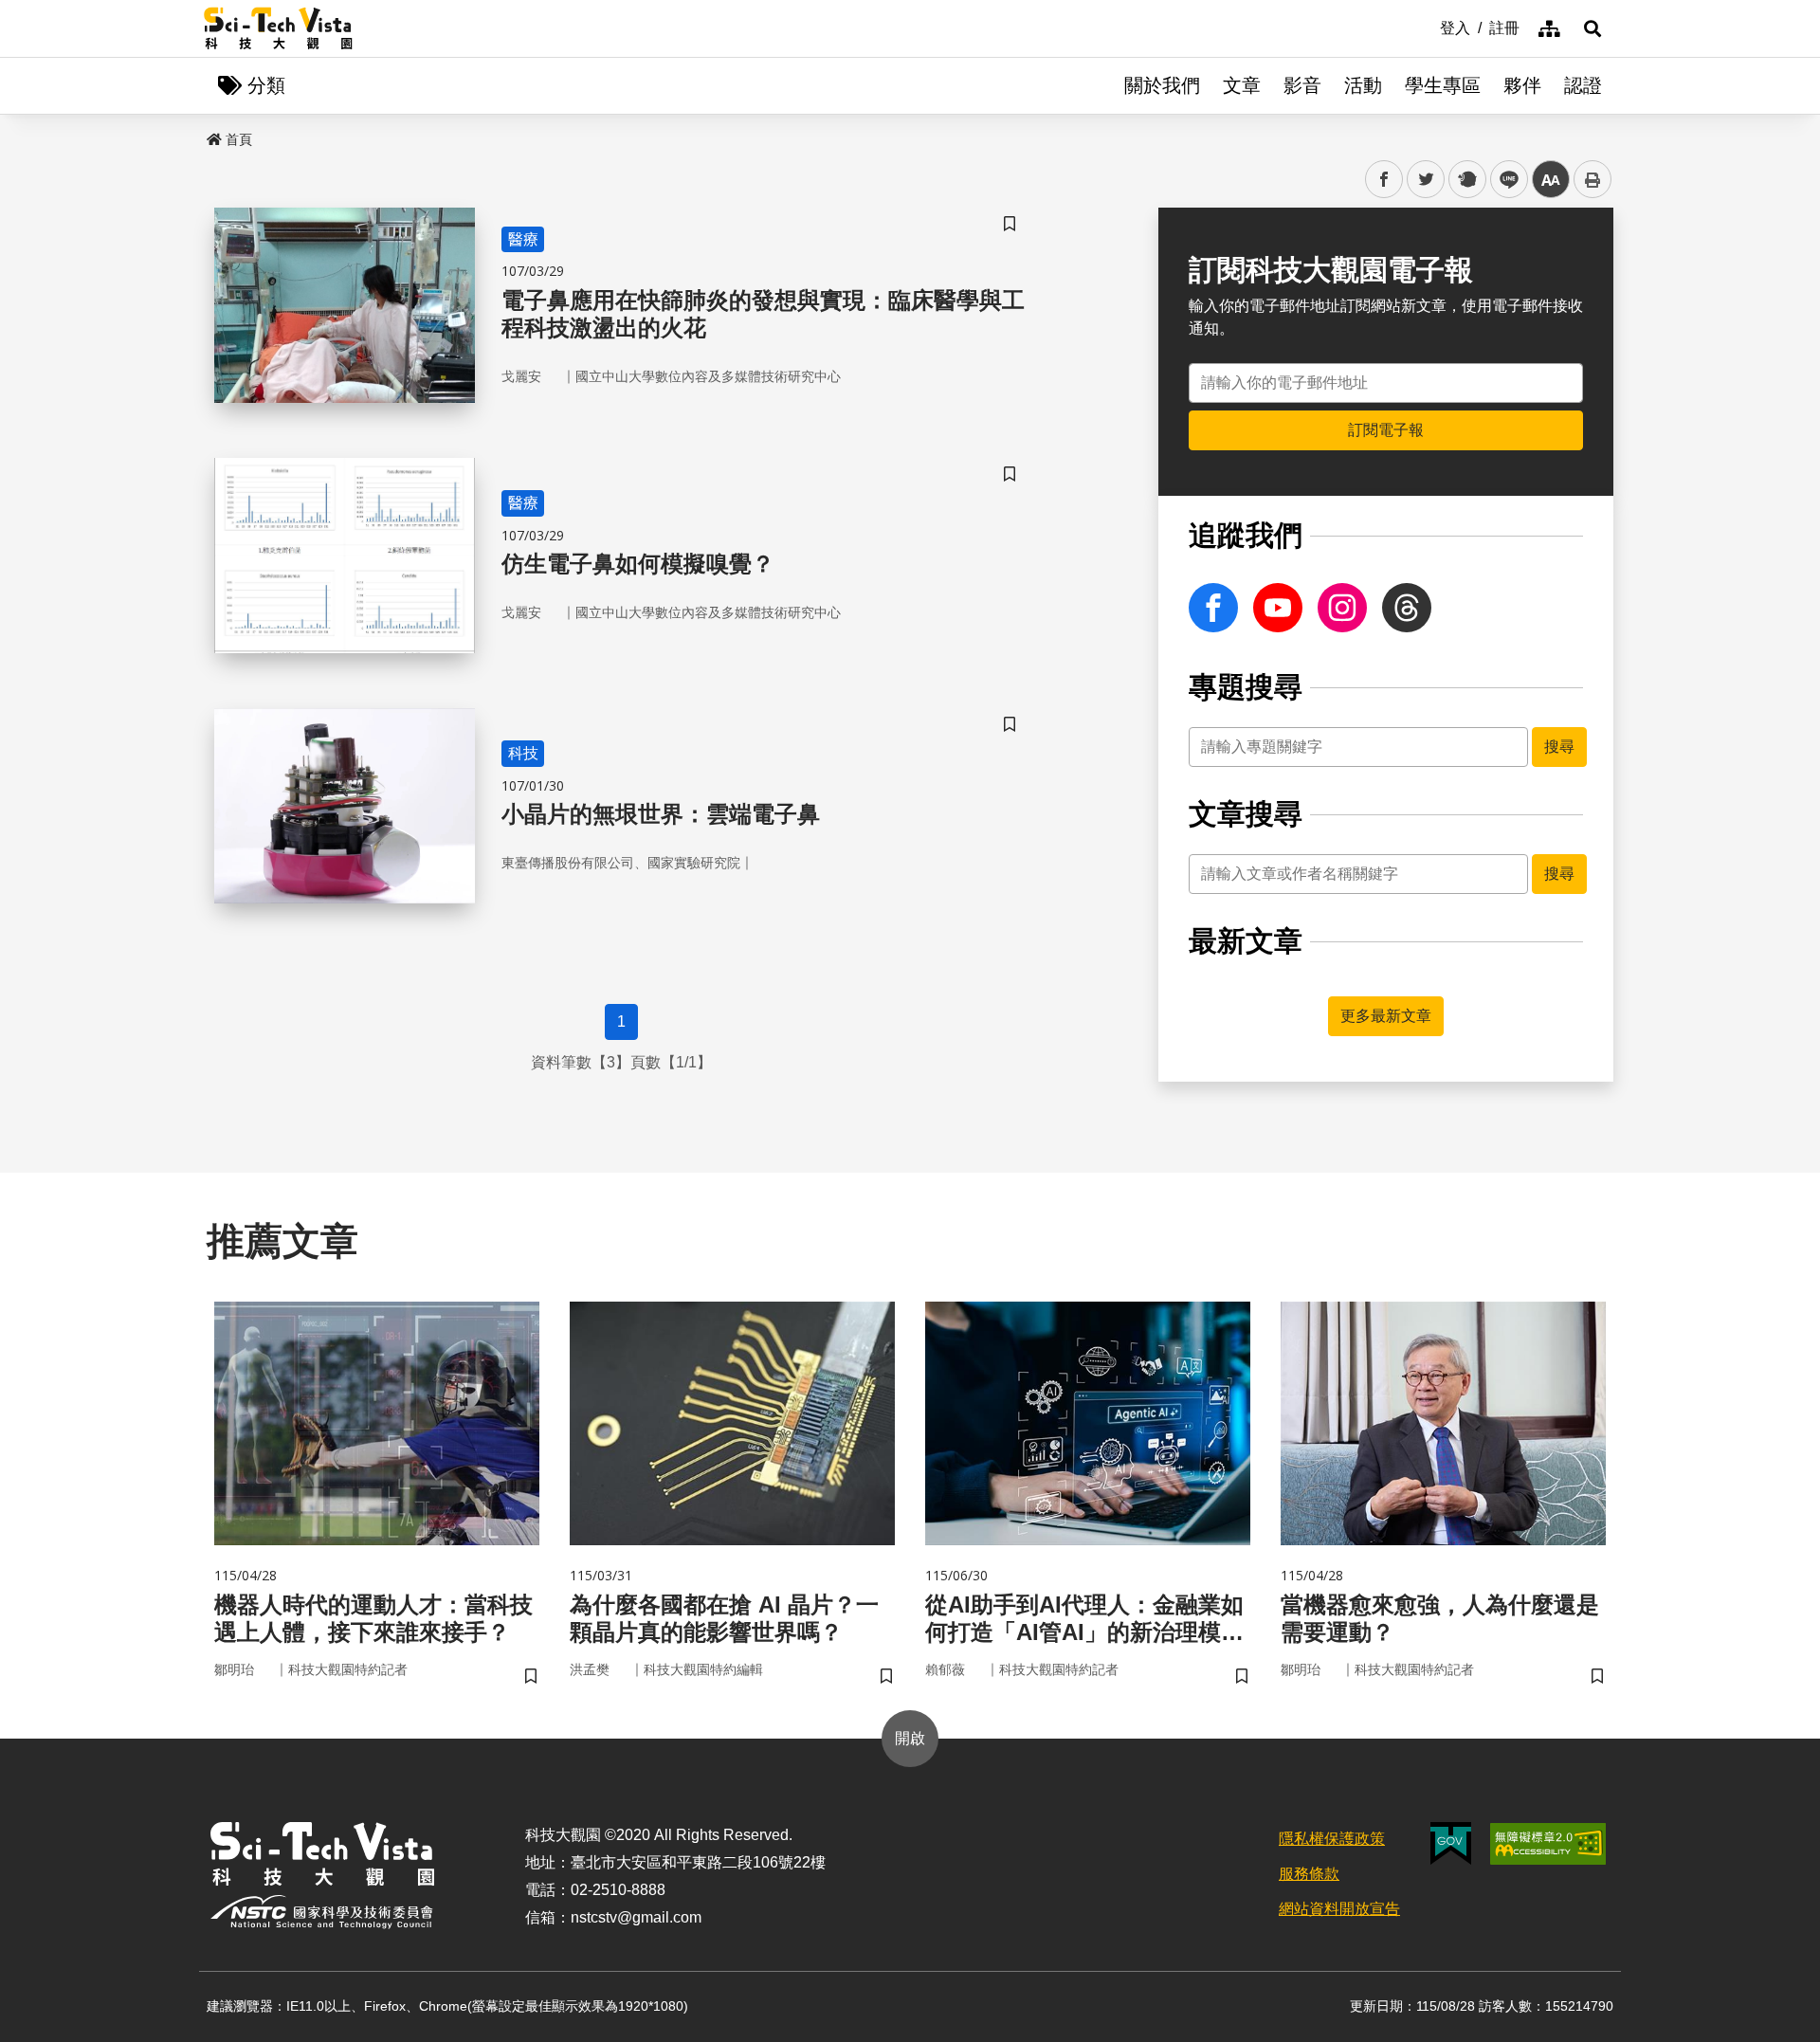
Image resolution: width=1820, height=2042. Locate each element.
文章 (1242, 85)
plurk (1466, 180)
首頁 (239, 139)
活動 (1363, 85)
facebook (1384, 180)
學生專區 (1443, 85)
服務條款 (1309, 1874)
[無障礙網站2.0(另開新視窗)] (1548, 1844)
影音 (1302, 85)
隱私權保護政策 (1332, 1839)
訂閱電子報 (1386, 430)
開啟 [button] (910, 1738)
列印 (1592, 179)
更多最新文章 (1386, 1016)
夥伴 (1522, 85)
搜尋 (1559, 747)
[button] (1592, 28)
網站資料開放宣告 (1339, 1909)
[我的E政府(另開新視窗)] (1451, 1843)
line (1503, 180)
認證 (1583, 85)
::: (1427, 27)
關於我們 (1162, 85)
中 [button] (1551, 180)
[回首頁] (278, 28)
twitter (1426, 180)
